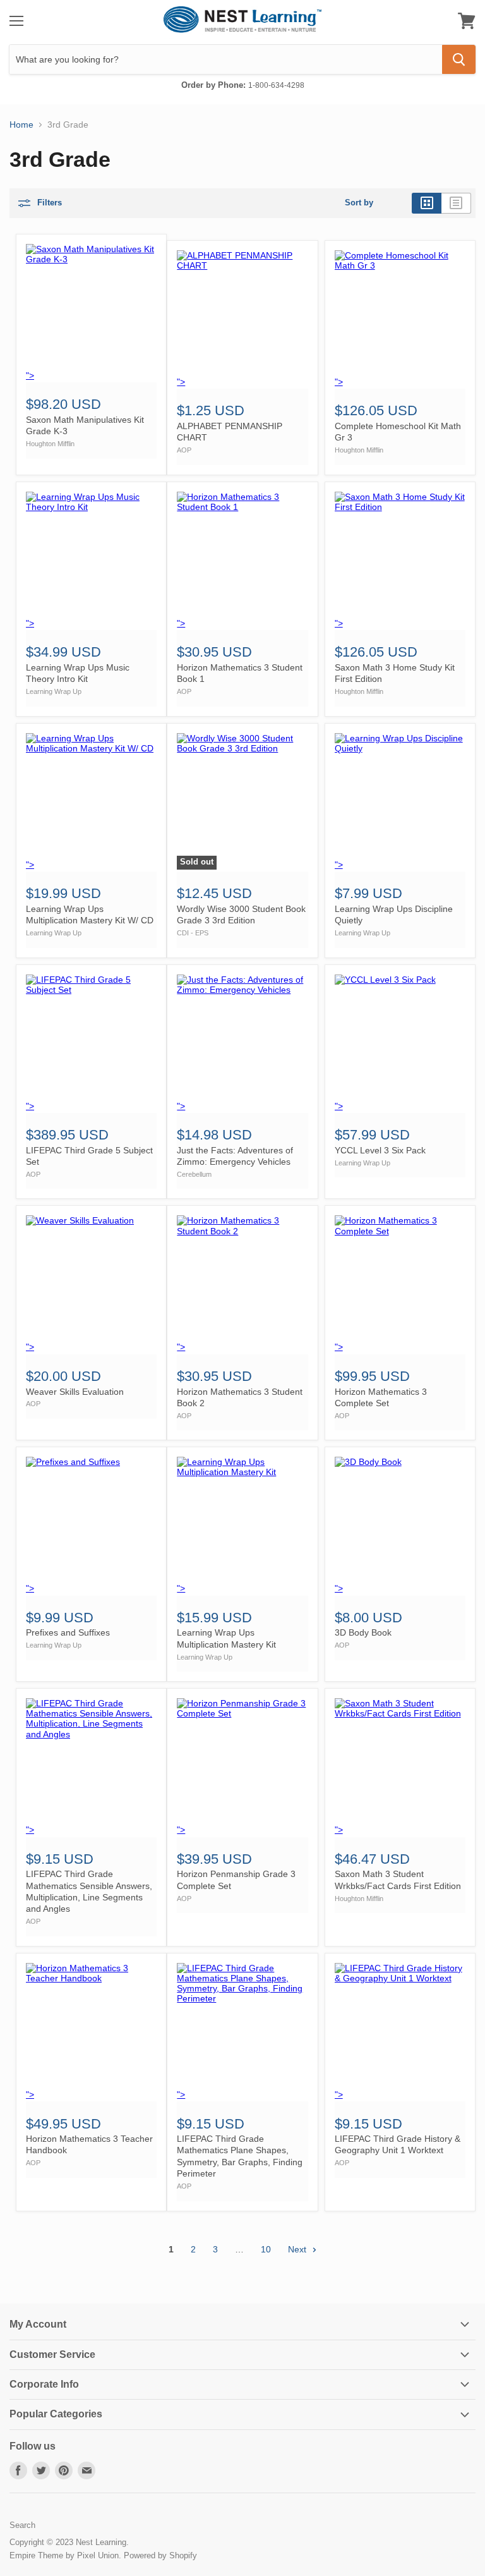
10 (266, 2249)
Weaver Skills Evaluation (75, 1392)
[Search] (459, 59)
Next (298, 2249)
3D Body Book (363, 1632)
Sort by (359, 203)
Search (22, 2525)
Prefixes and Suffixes (68, 1632)
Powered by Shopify (160, 2555)
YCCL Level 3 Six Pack (380, 1150)
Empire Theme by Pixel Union (64, 2555)
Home (21, 125)
